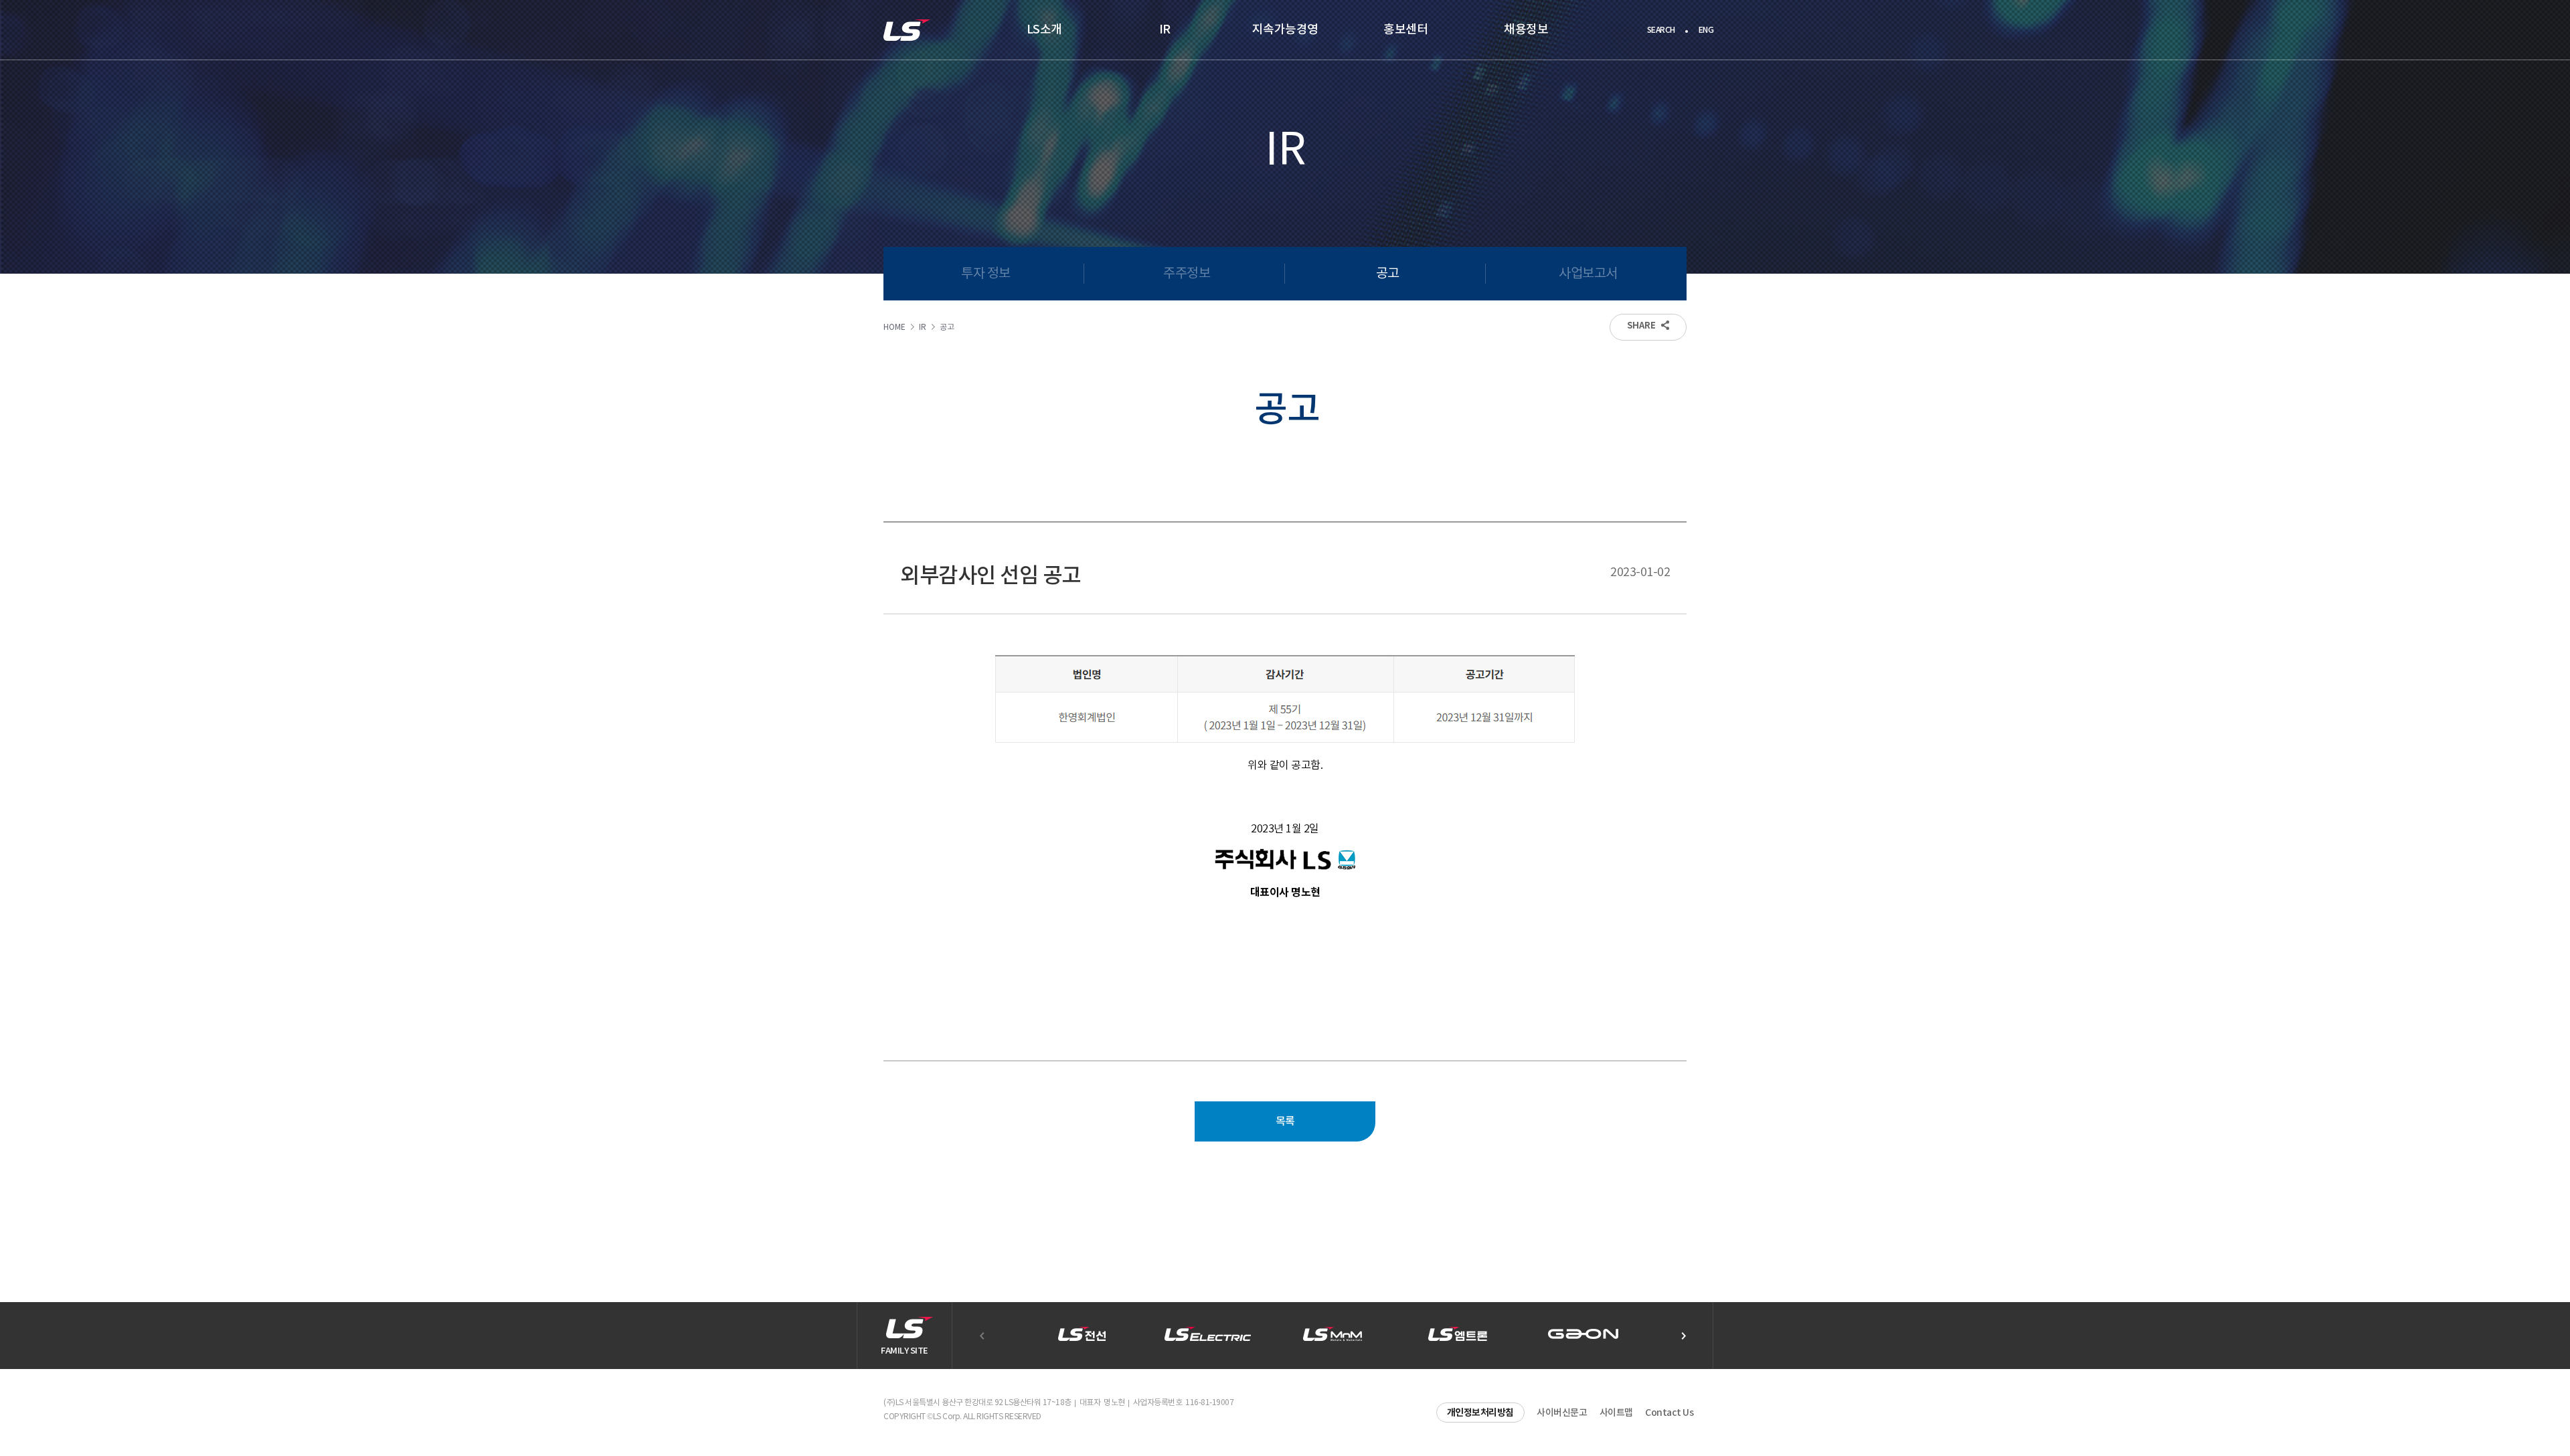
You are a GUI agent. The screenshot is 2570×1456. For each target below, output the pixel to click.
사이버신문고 (1562, 1413)
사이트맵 (1616, 1413)
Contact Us (1669, 1413)
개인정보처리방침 (1480, 1413)
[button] (1683, 1336)
